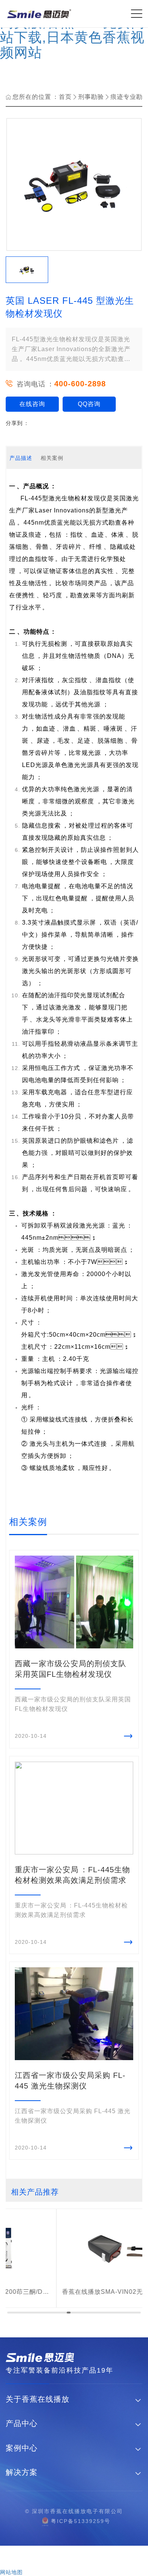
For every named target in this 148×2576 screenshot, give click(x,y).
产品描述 (21, 458)
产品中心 (22, 2424)
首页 (65, 97)
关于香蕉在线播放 (38, 2399)
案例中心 (22, 2448)
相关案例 (52, 458)
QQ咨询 (89, 404)
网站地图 (11, 2572)
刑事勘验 (91, 97)
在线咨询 (32, 404)
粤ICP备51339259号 (81, 2521)
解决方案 (22, 2472)
